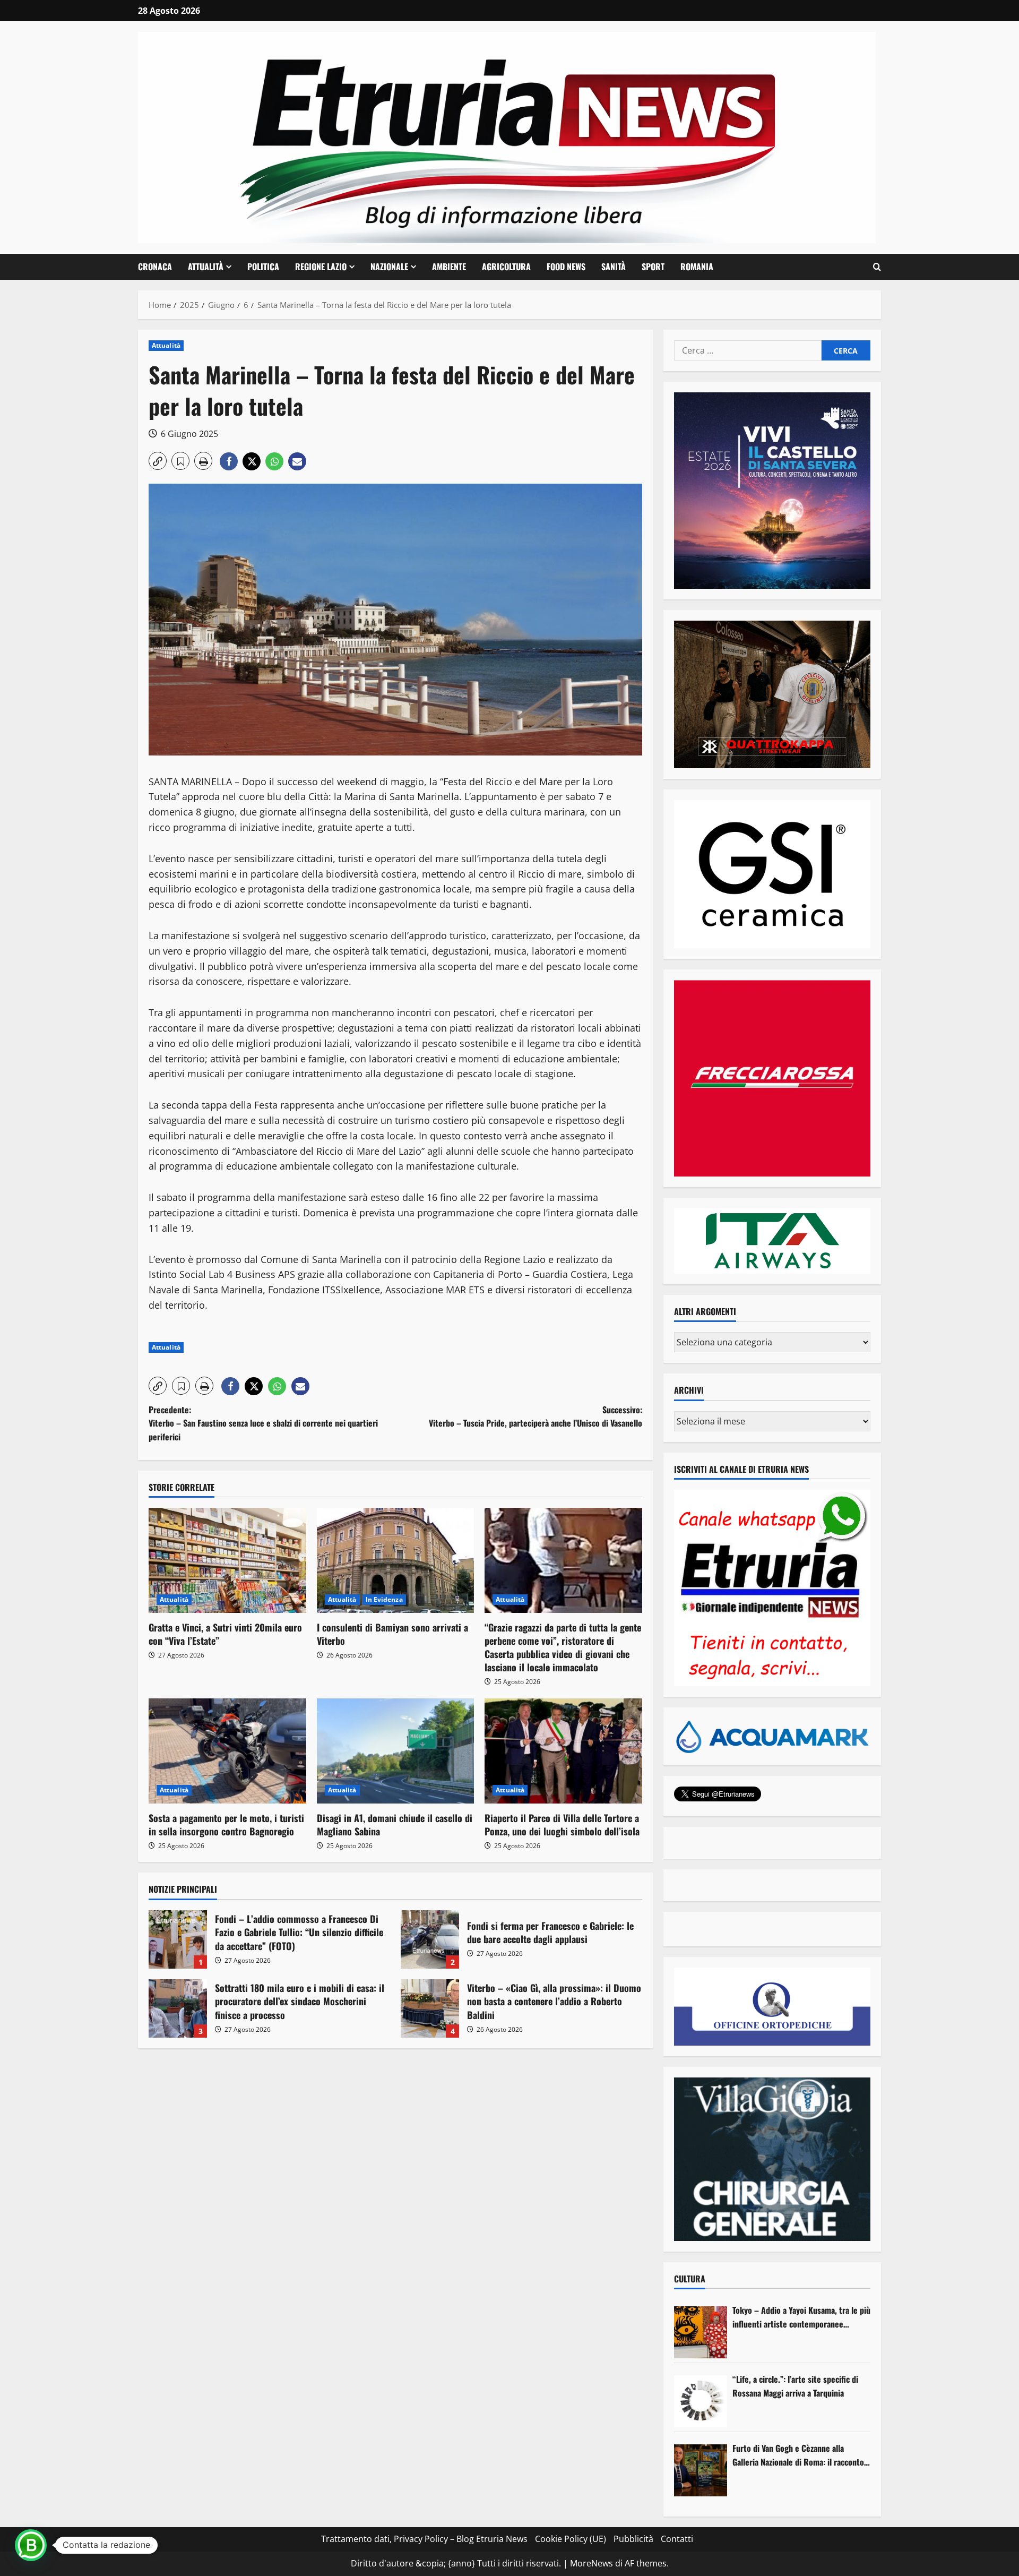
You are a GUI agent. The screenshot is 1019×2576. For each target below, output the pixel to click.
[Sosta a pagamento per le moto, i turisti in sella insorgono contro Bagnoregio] (227, 1751)
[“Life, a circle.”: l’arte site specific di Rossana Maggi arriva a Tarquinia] (701, 2401)
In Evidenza (384, 1599)
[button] (877, 267)
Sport (653, 267)
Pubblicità (633, 2539)
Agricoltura (506, 267)
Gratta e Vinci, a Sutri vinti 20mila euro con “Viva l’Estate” (225, 1634)
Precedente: (263, 1423)
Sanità (614, 267)
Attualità (206, 267)
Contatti (677, 2539)
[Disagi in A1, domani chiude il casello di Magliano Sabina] (396, 1751)
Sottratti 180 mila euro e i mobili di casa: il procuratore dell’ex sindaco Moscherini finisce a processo (178, 2008)
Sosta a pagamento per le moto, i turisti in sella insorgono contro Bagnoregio (226, 1824)
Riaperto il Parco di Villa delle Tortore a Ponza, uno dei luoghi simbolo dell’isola (562, 1824)
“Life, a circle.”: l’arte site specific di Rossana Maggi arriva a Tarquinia (795, 2386)
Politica (263, 267)
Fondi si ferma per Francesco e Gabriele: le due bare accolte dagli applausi (430, 1939)
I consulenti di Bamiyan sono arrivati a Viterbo (392, 1634)
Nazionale (389, 267)
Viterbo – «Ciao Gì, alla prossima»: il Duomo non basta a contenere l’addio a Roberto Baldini (430, 2008)
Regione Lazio (321, 267)
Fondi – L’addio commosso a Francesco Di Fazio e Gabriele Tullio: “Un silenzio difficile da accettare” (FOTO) (178, 1939)
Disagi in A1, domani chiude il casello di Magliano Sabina (395, 1824)
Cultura (690, 2279)
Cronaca (155, 267)
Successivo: (536, 1416)
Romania (697, 267)
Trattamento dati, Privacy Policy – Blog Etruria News (424, 2539)
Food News (566, 267)
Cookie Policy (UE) (571, 2539)
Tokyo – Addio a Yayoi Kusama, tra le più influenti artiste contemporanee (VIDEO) (801, 2317)
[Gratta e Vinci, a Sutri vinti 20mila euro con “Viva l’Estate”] (227, 1560)
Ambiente (449, 267)
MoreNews (591, 2563)
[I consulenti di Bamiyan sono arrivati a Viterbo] (396, 1560)
